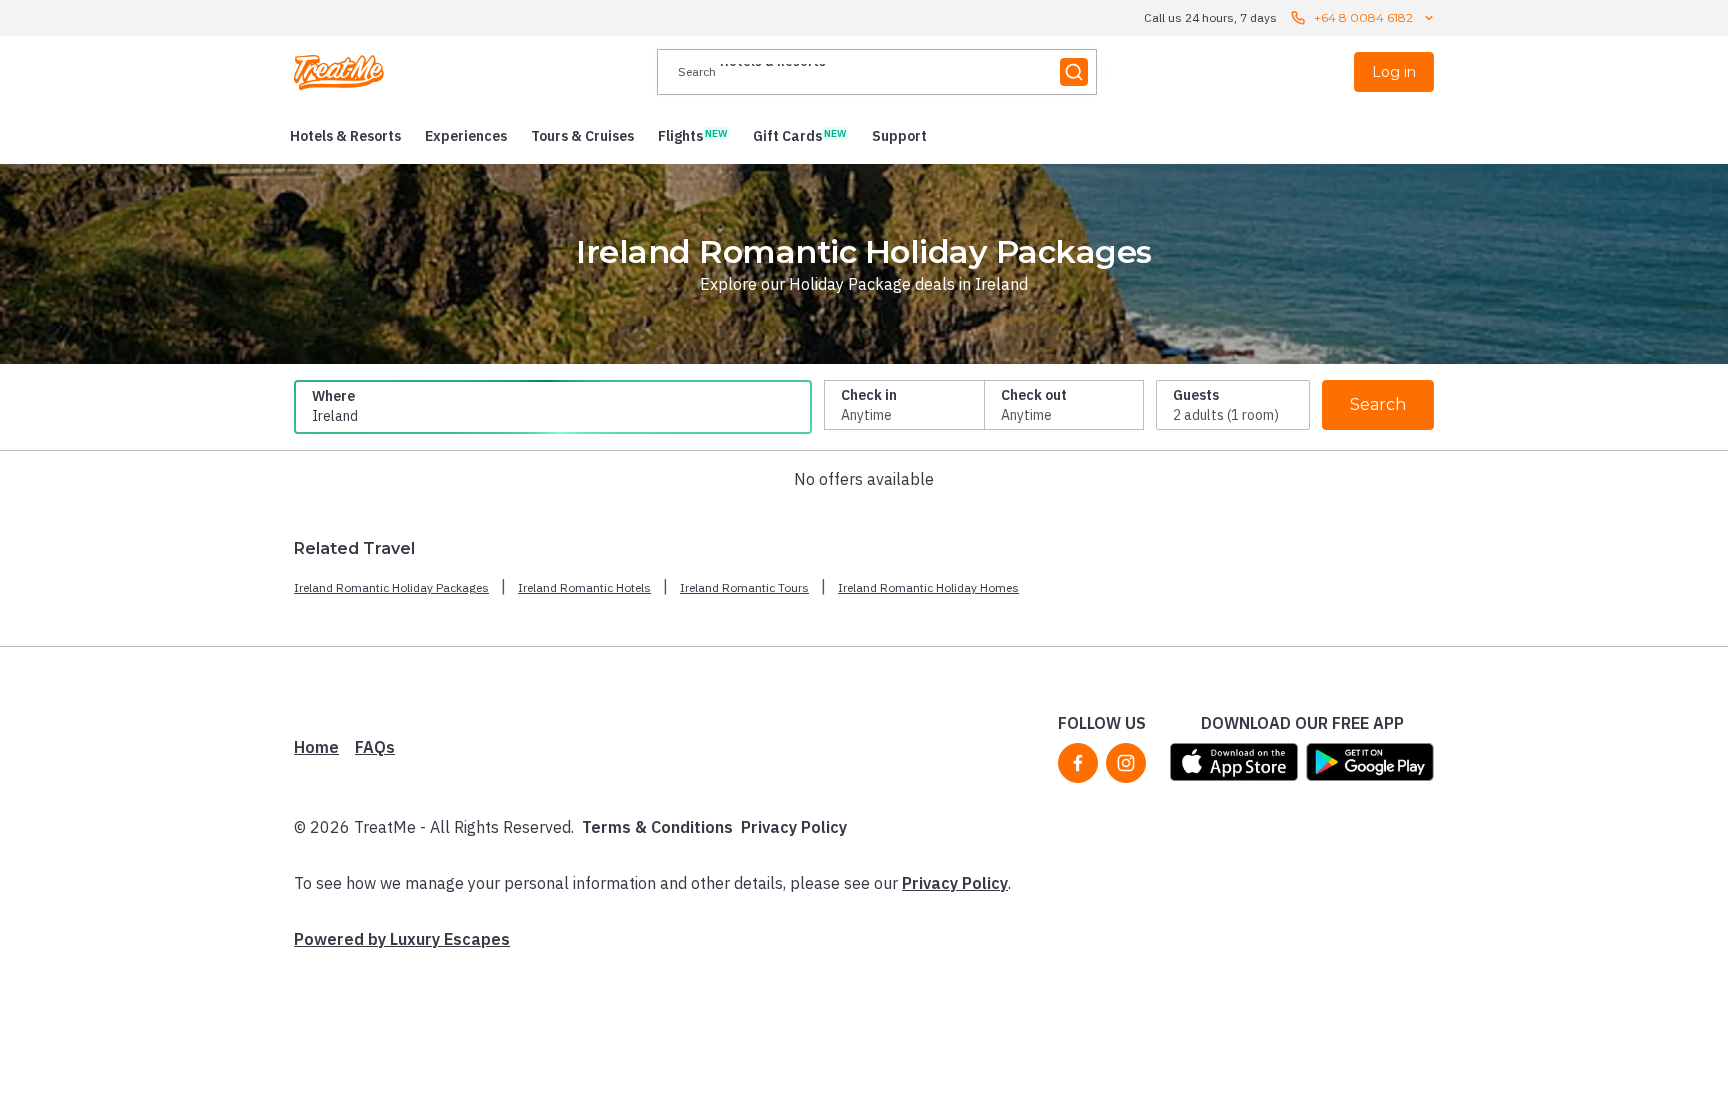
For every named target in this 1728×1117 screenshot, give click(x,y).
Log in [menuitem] (1394, 72)
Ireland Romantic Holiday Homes (928, 587)
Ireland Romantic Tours (744, 587)
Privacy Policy (794, 827)
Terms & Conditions (657, 827)
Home (316, 747)
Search (1378, 404)
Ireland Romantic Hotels (584, 587)
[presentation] (877, 72)
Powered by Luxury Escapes (402, 939)
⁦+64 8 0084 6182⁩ (1363, 17)
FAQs (375, 747)
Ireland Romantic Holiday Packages (391, 587)
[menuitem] (345, 136)
